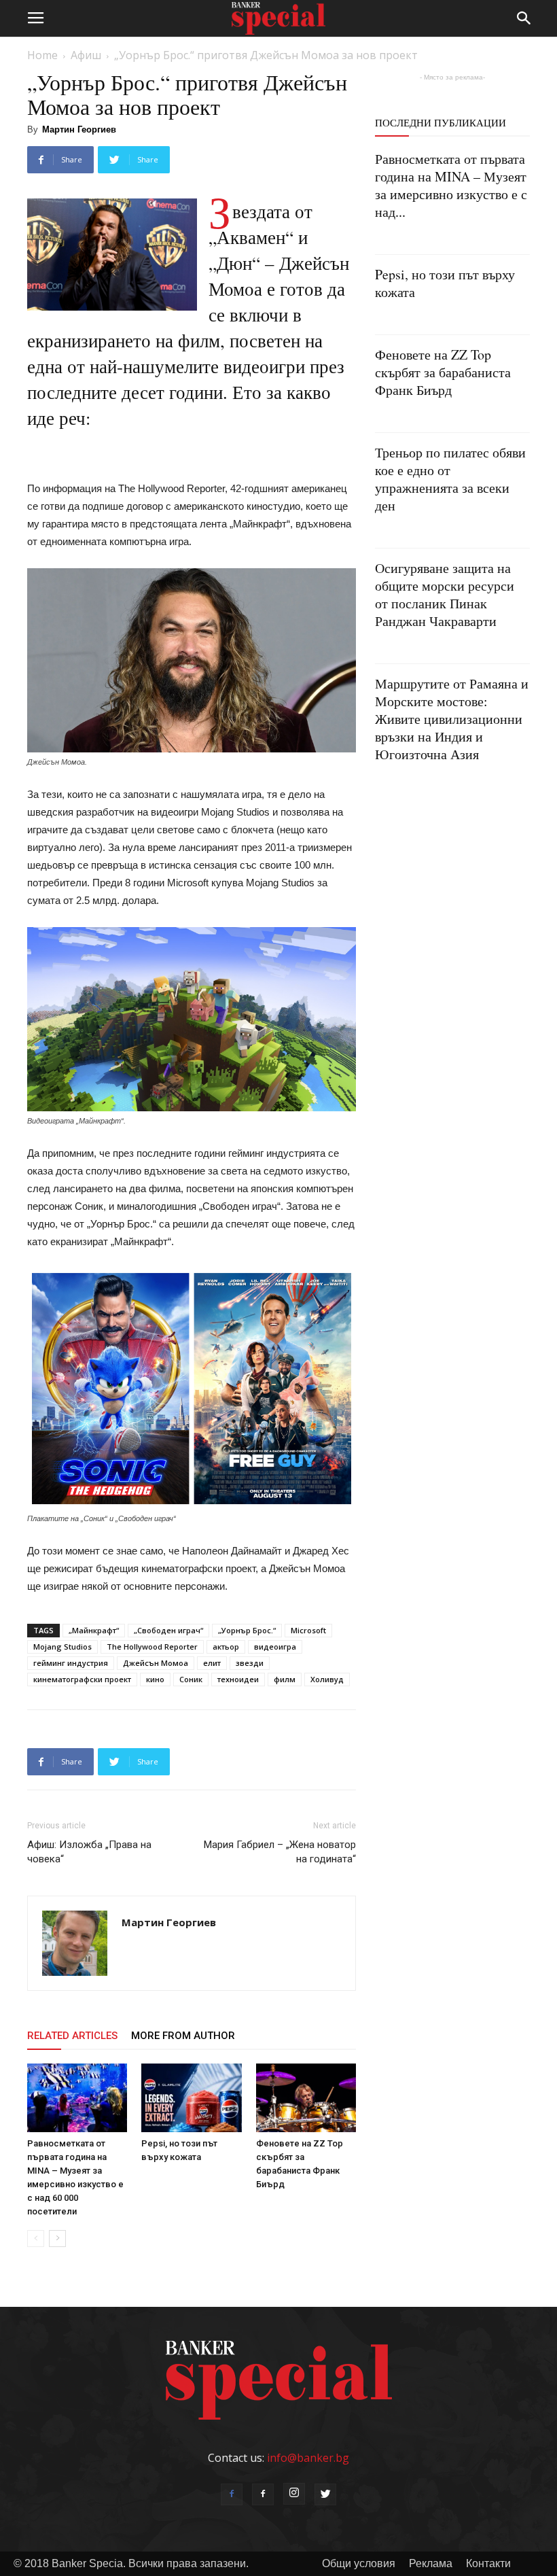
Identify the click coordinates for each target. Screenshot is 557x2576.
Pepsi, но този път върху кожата (445, 283)
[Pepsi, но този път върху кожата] (191, 2098)
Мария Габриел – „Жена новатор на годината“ (280, 1852)
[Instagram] (294, 2494)
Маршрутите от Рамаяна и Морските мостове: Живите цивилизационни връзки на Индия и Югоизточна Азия (452, 719)
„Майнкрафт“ (94, 1630)
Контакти (488, 2563)
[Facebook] (232, 2494)
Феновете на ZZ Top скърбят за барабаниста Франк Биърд (443, 372)
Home (42, 55)
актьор (226, 1647)
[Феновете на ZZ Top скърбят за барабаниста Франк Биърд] (306, 2098)
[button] (524, 18)
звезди (250, 1663)
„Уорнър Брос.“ (247, 1630)
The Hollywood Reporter (152, 1647)
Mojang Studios (62, 1647)
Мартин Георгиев (79, 129)
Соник (191, 1679)
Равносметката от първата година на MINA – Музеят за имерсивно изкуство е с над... (451, 185)
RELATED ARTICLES (72, 2036)
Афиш (86, 55)
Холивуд (327, 1679)
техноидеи (238, 1679)
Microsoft (308, 1630)
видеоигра (275, 1647)
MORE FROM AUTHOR (183, 2036)
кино (155, 1679)
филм (285, 1679)
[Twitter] (325, 2494)
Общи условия (359, 2563)
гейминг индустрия (71, 1663)
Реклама (431, 2563)
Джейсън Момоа (156, 1663)
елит (212, 1663)
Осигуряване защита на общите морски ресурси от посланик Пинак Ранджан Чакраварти (445, 594)
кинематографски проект (82, 1679)
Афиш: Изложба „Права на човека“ (89, 1852)
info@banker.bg (308, 2458)
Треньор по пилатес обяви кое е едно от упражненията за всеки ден (450, 479)
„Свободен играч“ (168, 1630)
